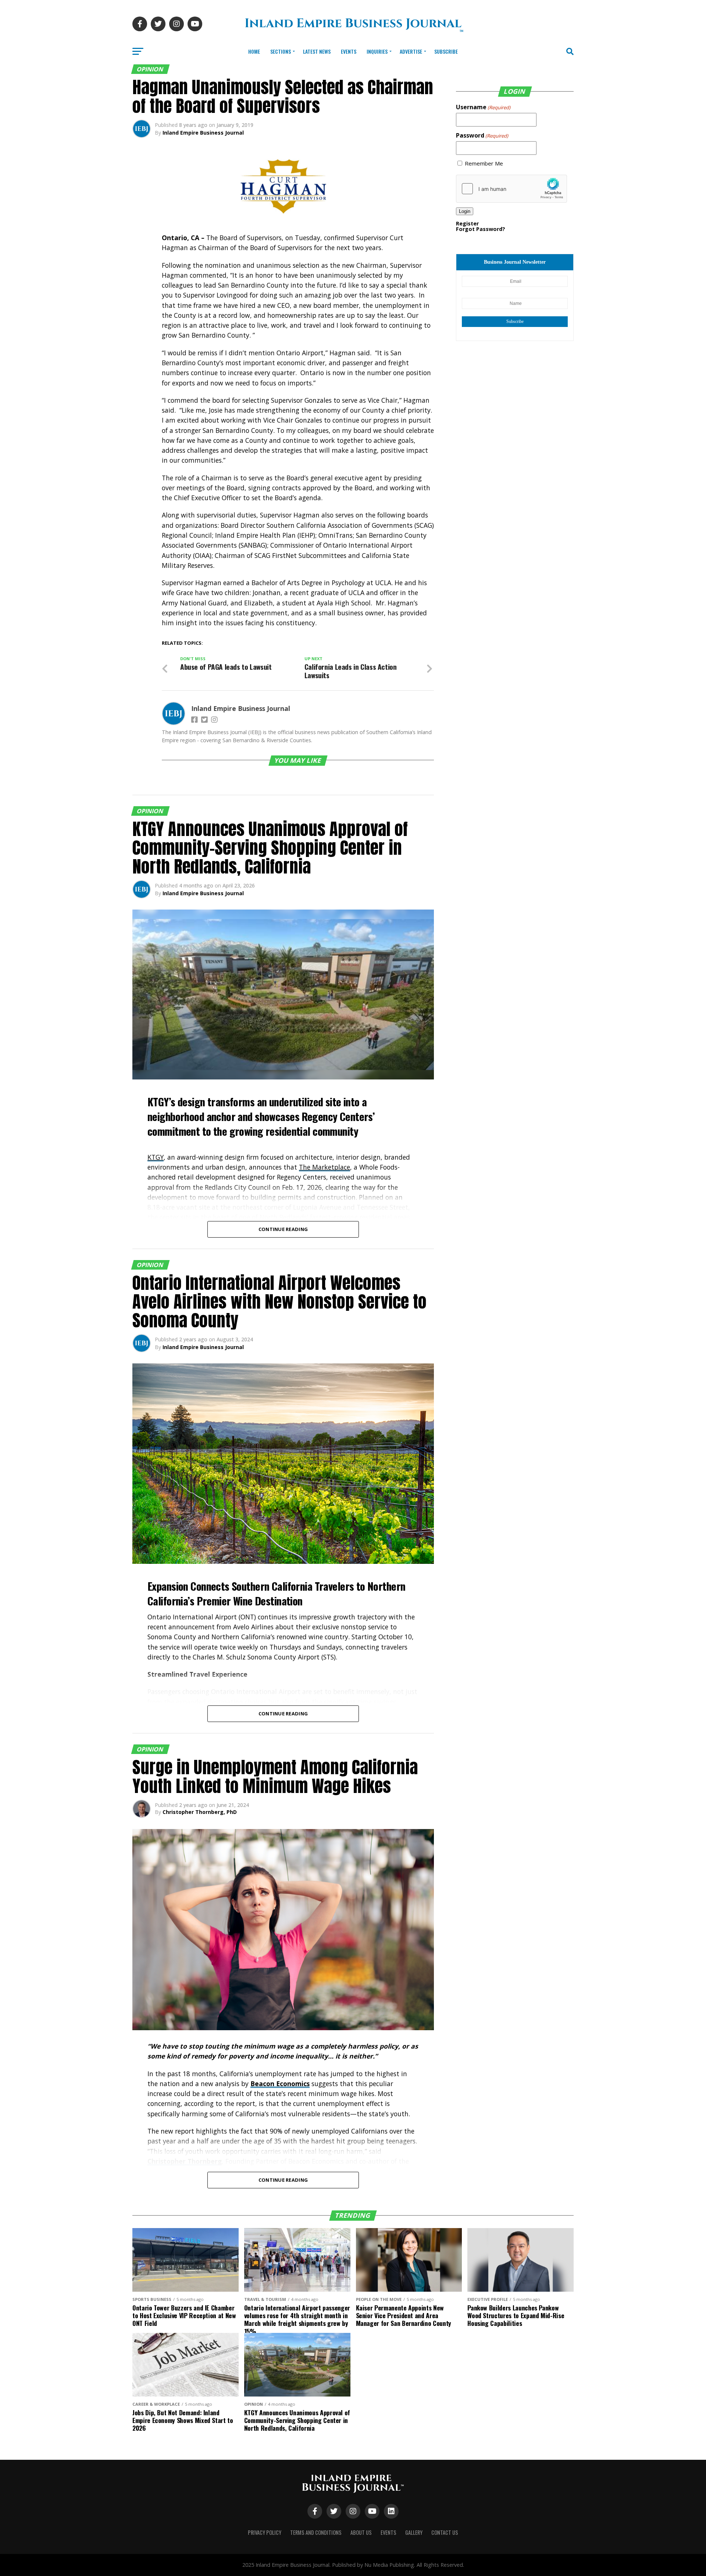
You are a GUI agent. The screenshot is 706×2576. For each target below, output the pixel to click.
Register (467, 223)
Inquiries (377, 51)
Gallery (414, 2532)
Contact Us (445, 2532)
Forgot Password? (481, 229)
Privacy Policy (265, 2532)
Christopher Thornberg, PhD (200, 1812)
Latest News (317, 51)
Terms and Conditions (316, 2532)
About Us (361, 2532)
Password (482, 135)
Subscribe (446, 51)
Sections (281, 51)
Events (349, 51)
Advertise (411, 51)
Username (483, 107)
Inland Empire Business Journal (203, 133)
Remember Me (484, 163)
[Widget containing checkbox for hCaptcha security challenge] (511, 189)
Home (254, 51)
